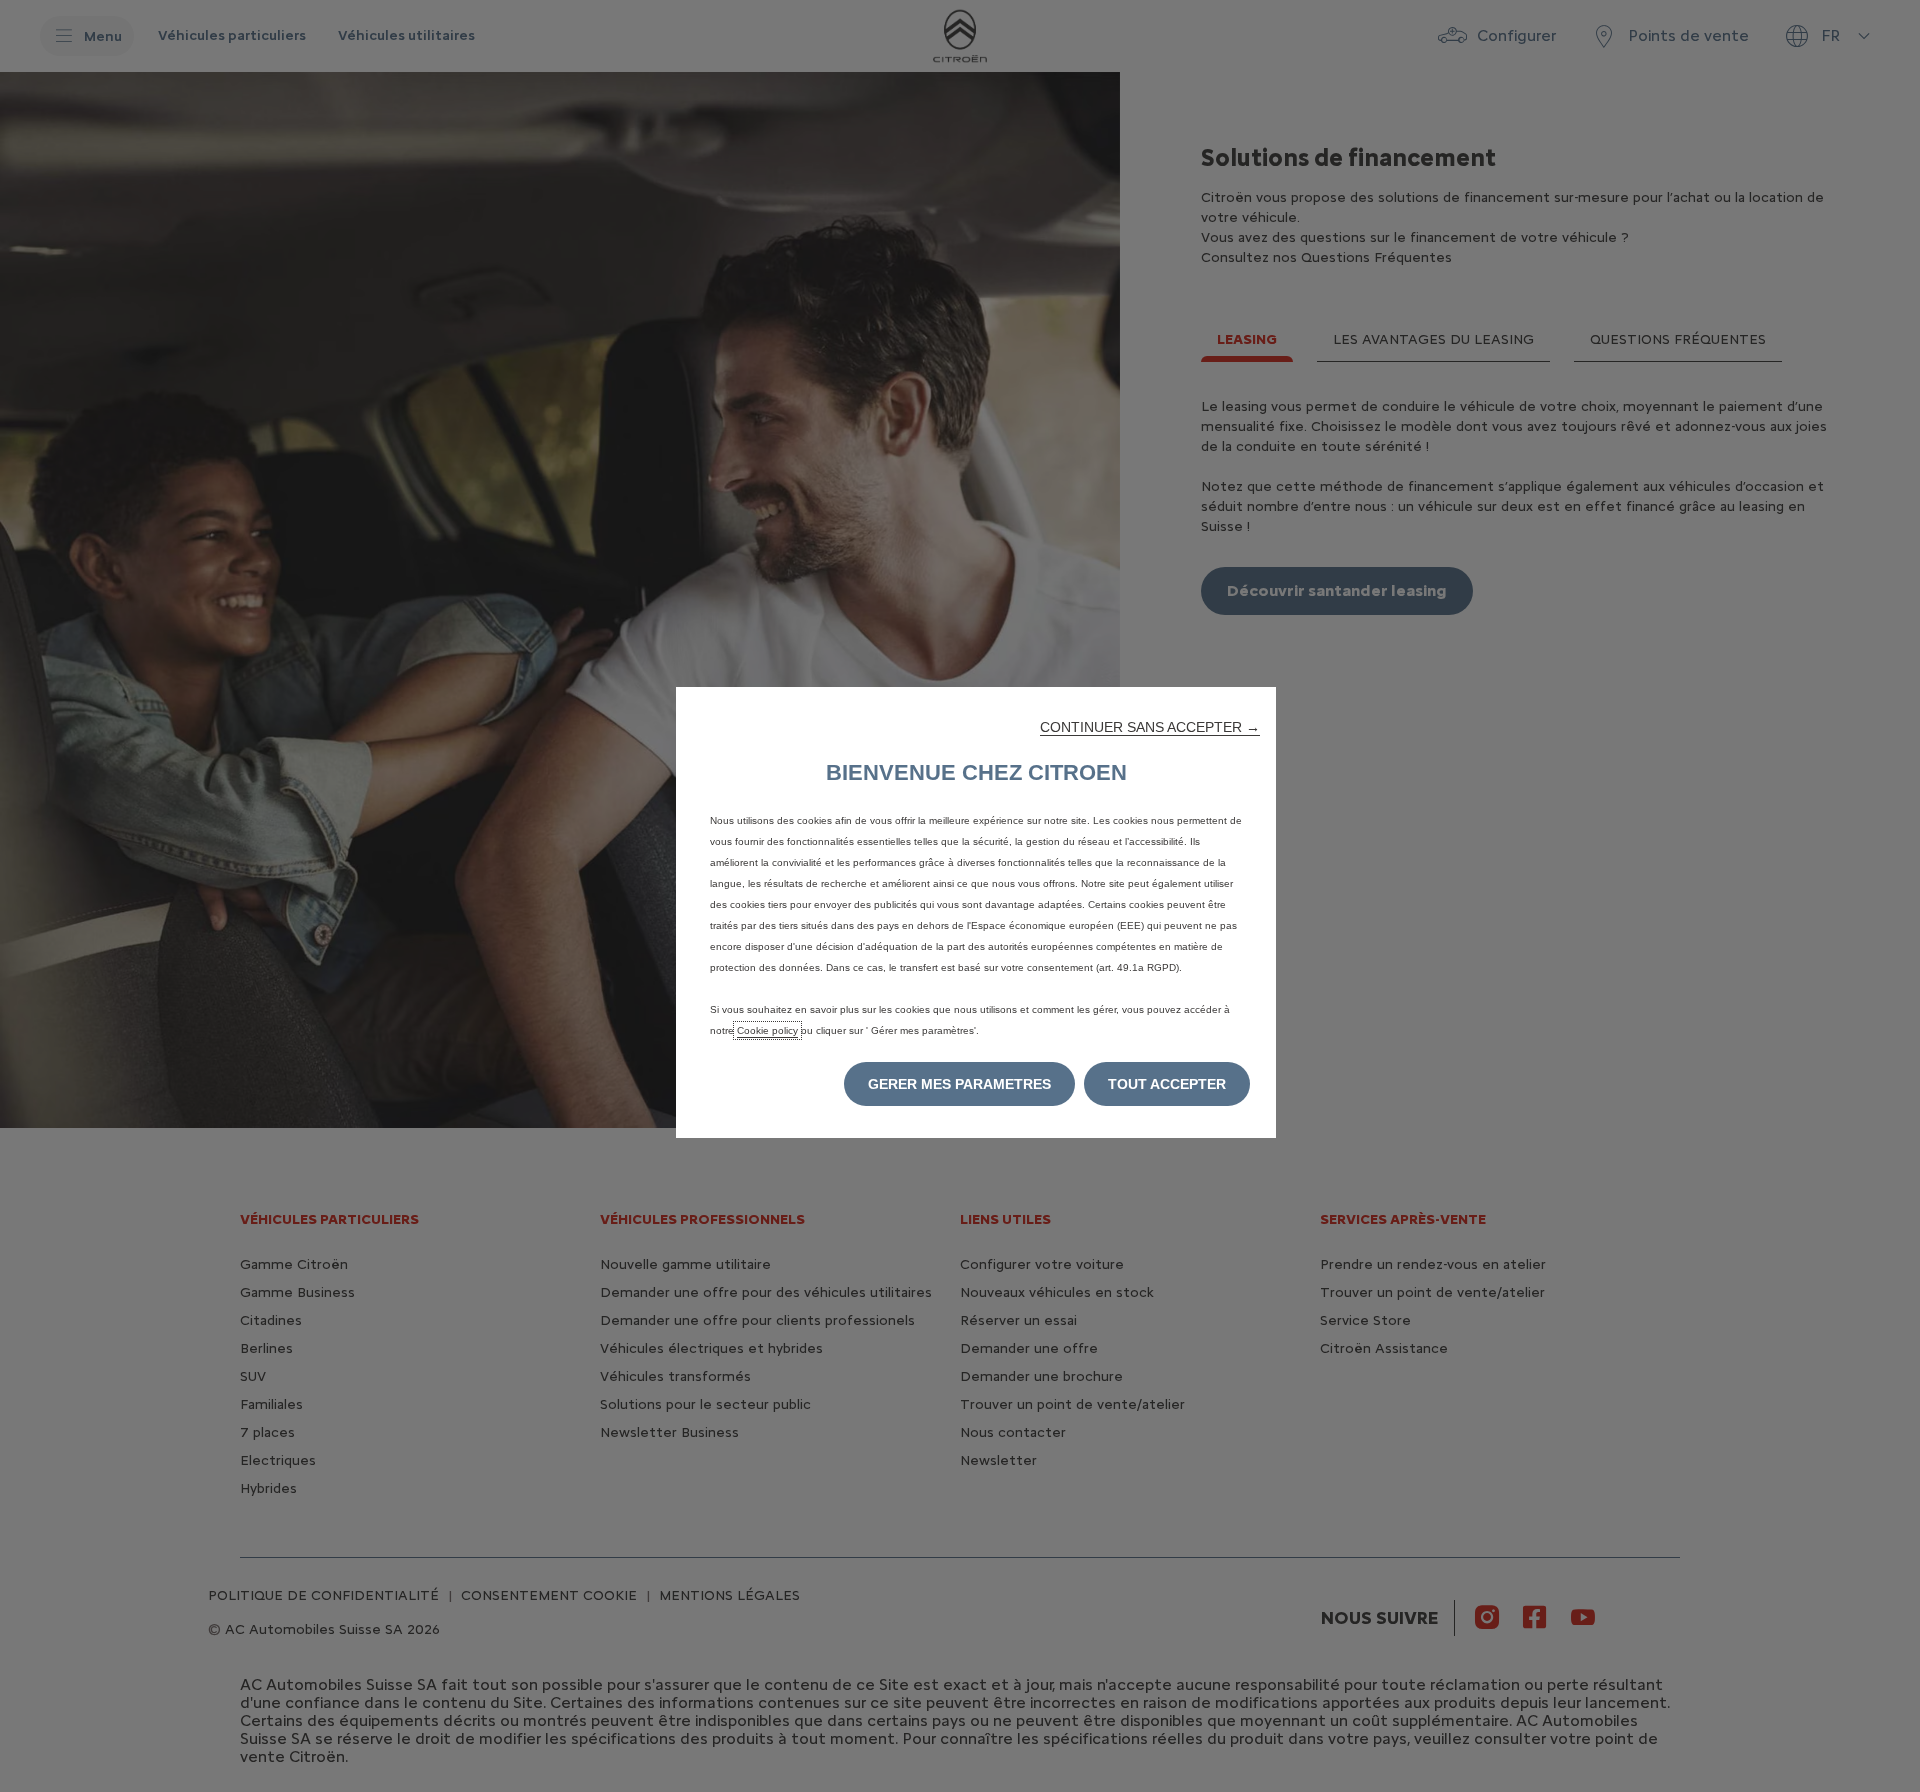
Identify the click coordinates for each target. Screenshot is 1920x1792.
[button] (1150, 727)
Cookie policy (767, 1030)
